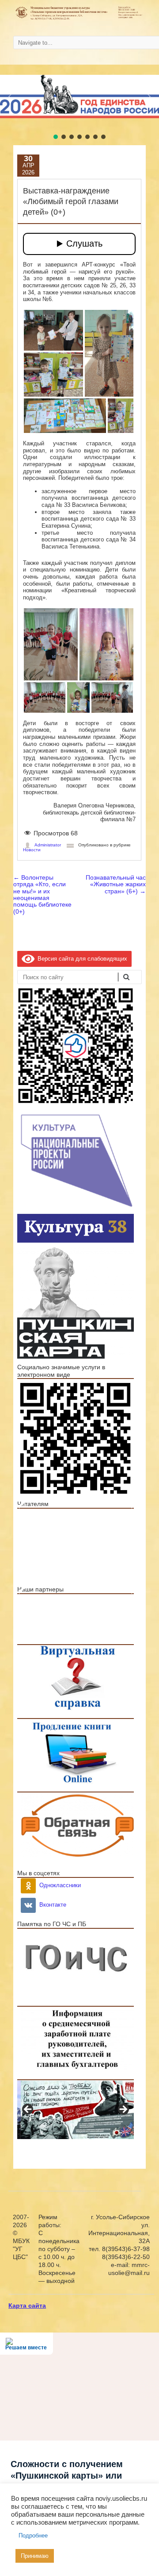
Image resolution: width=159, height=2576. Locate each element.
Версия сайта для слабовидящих (81, 959)
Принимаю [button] (35, 2556)
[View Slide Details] (77, 1541)
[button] (10, 97)
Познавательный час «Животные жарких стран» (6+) (116, 884)
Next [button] (127, 1509)
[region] (76, 1520)
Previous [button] (24, 1509)
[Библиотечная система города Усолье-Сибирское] (79, 19)
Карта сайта (27, 2306)
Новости (32, 850)
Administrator (48, 845)
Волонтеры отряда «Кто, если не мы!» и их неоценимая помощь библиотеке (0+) (42, 894)
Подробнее (33, 2535)
